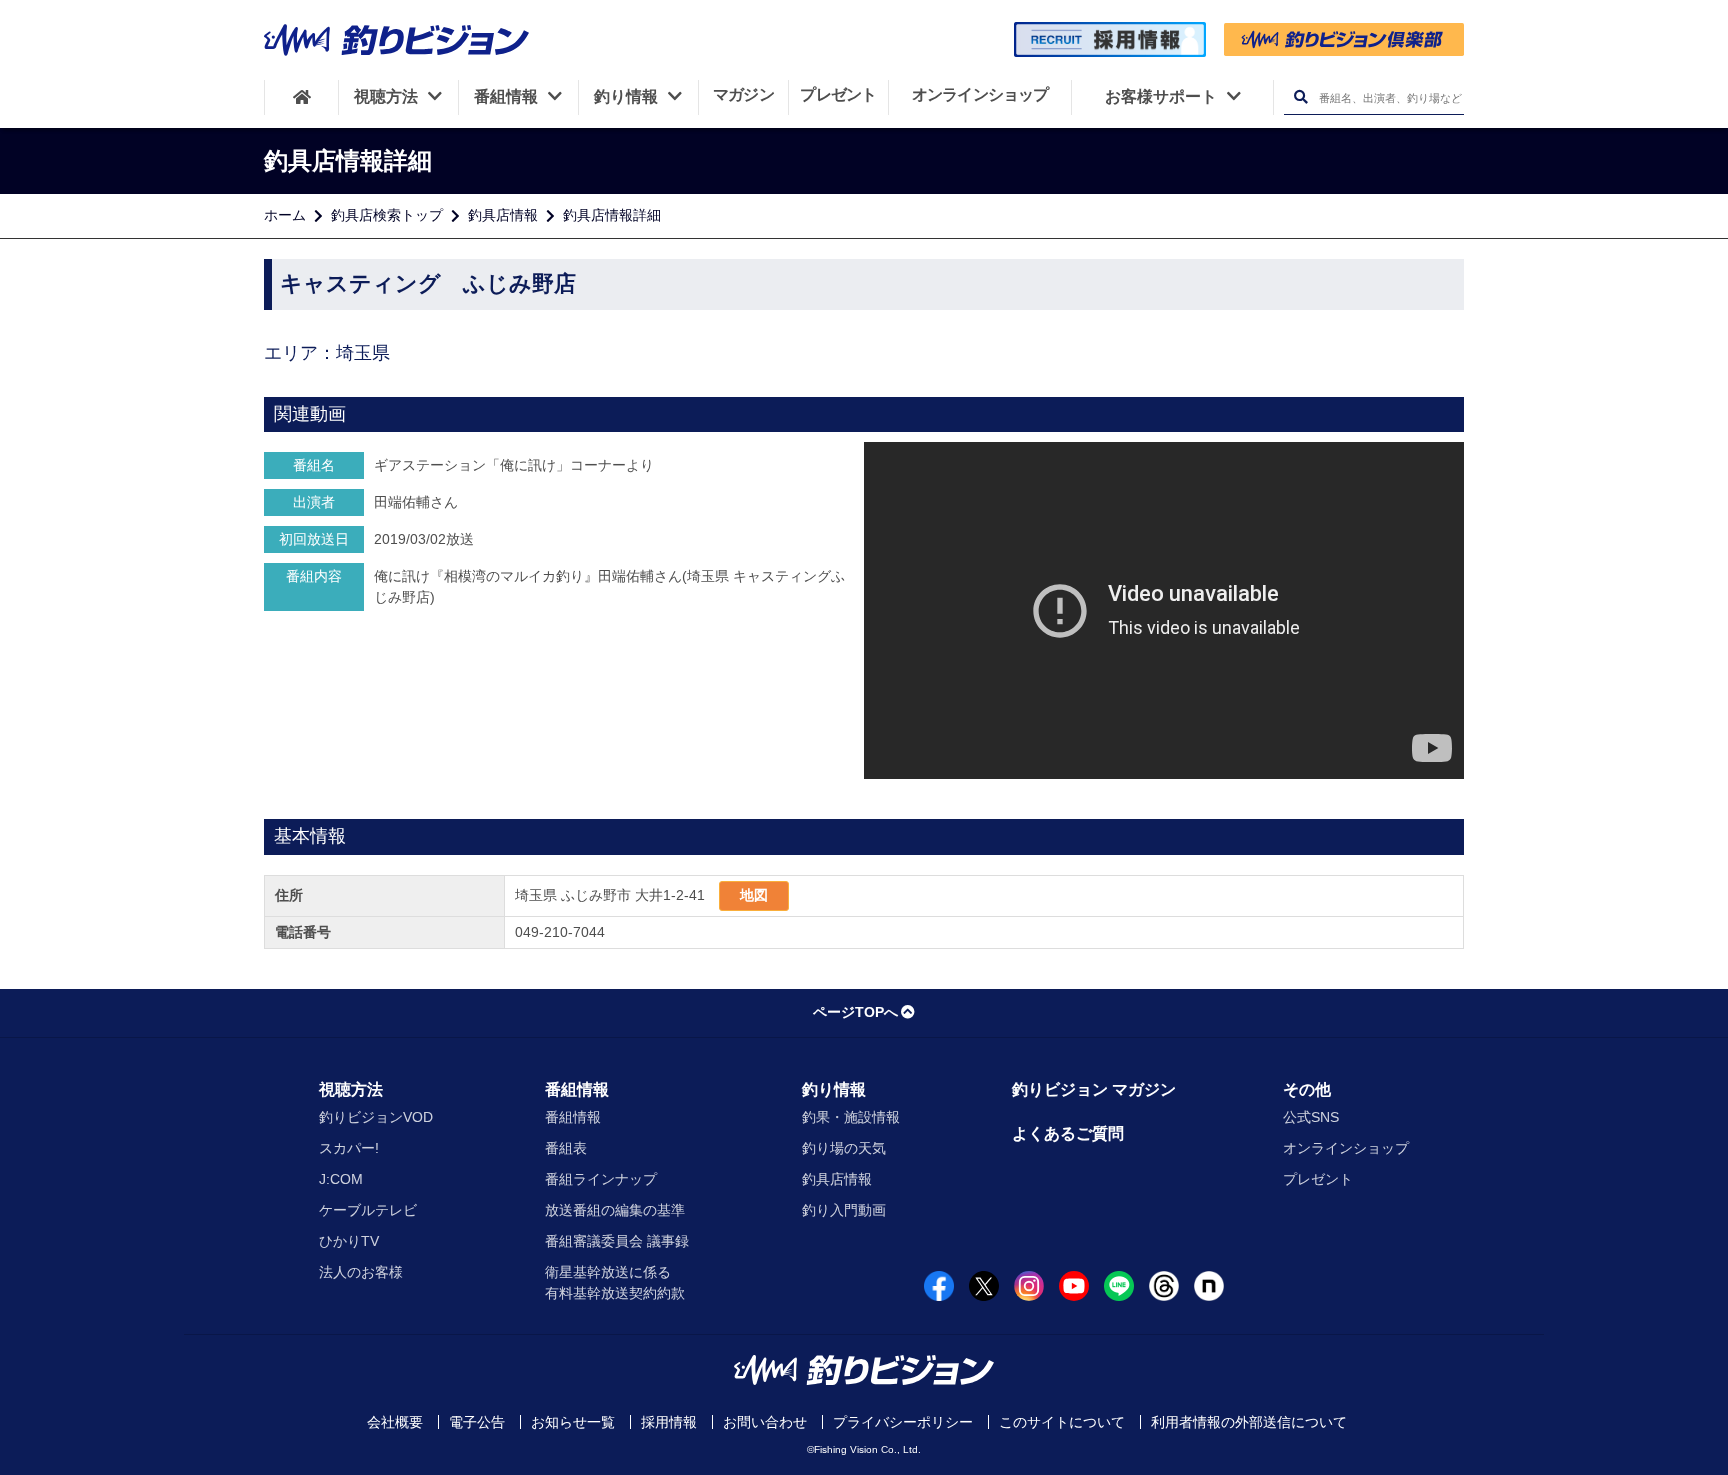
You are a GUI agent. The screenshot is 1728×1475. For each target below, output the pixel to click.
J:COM (341, 1179)
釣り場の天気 (844, 1148)
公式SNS (1311, 1117)
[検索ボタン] (1300, 97)
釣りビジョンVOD (376, 1117)
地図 (754, 895)
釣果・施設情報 (851, 1117)
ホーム (285, 215)
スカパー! (349, 1148)
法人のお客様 (361, 1272)
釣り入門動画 (844, 1210)
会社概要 (395, 1422)
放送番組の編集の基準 (615, 1210)
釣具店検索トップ (387, 215)
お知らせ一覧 (573, 1422)
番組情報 (577, 1089)
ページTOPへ (855, 1012)
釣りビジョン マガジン (1094, 1089)
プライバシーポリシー (903, 1422)
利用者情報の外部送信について (1249, 1422)
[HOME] (301, 97)
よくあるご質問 (1068, 1133)
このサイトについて (1062, 1422)
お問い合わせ (765, 1422)
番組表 (566, 1148)
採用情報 (669, 1422)
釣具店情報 (503, 215)
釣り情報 (834, 1089)
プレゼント (1318, 1179)
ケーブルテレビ (368, 1210)
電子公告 (477, 1422)
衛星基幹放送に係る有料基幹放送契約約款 (615, 1282)
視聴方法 (351, 1089)
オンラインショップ (1346, 1148)
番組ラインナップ (601, 1179)
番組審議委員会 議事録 (617, 1241)
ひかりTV (349, 1241)
